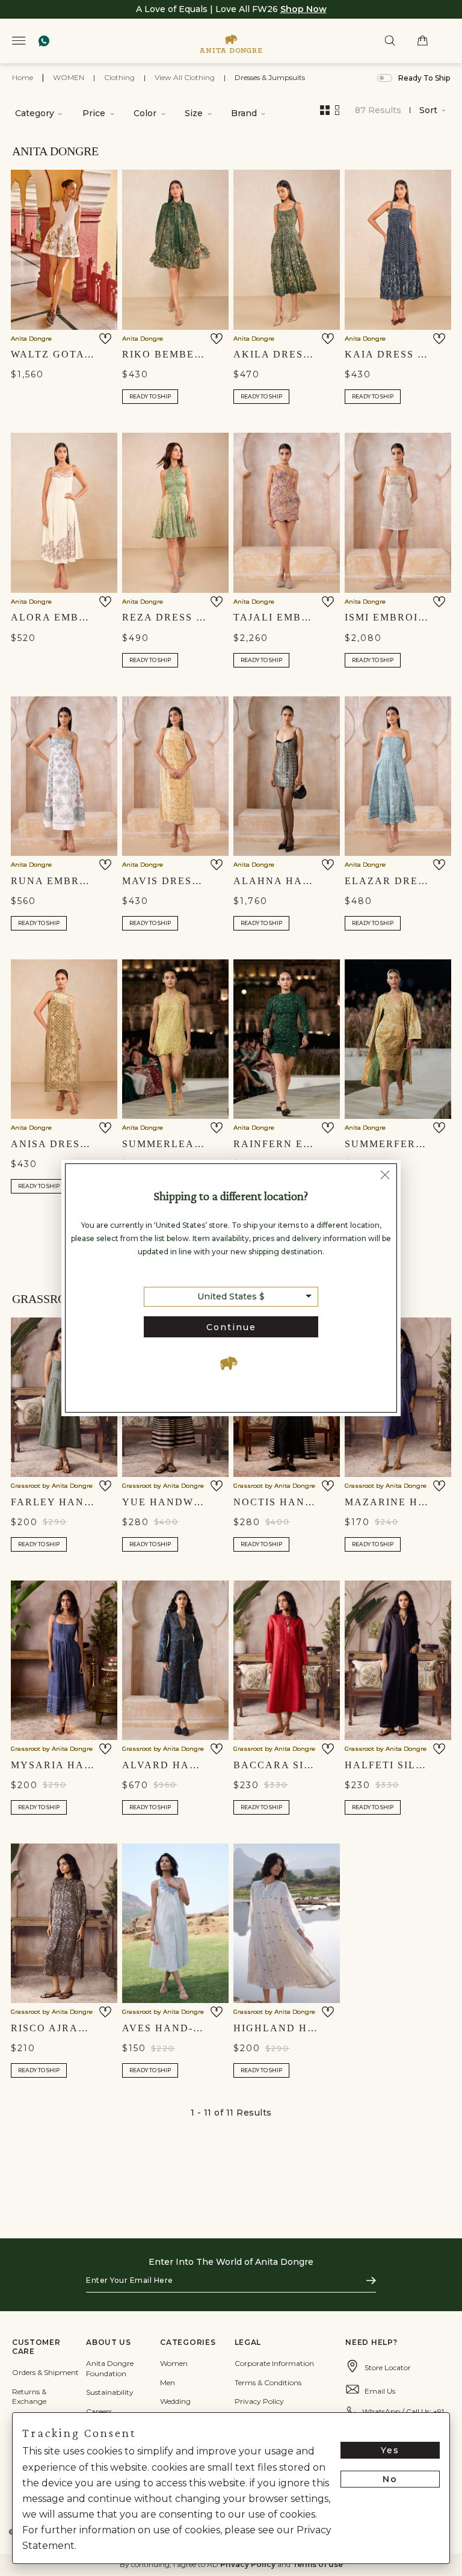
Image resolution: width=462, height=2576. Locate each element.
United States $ (231, 1296)
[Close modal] (385, 1177)
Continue (231, 1327)
